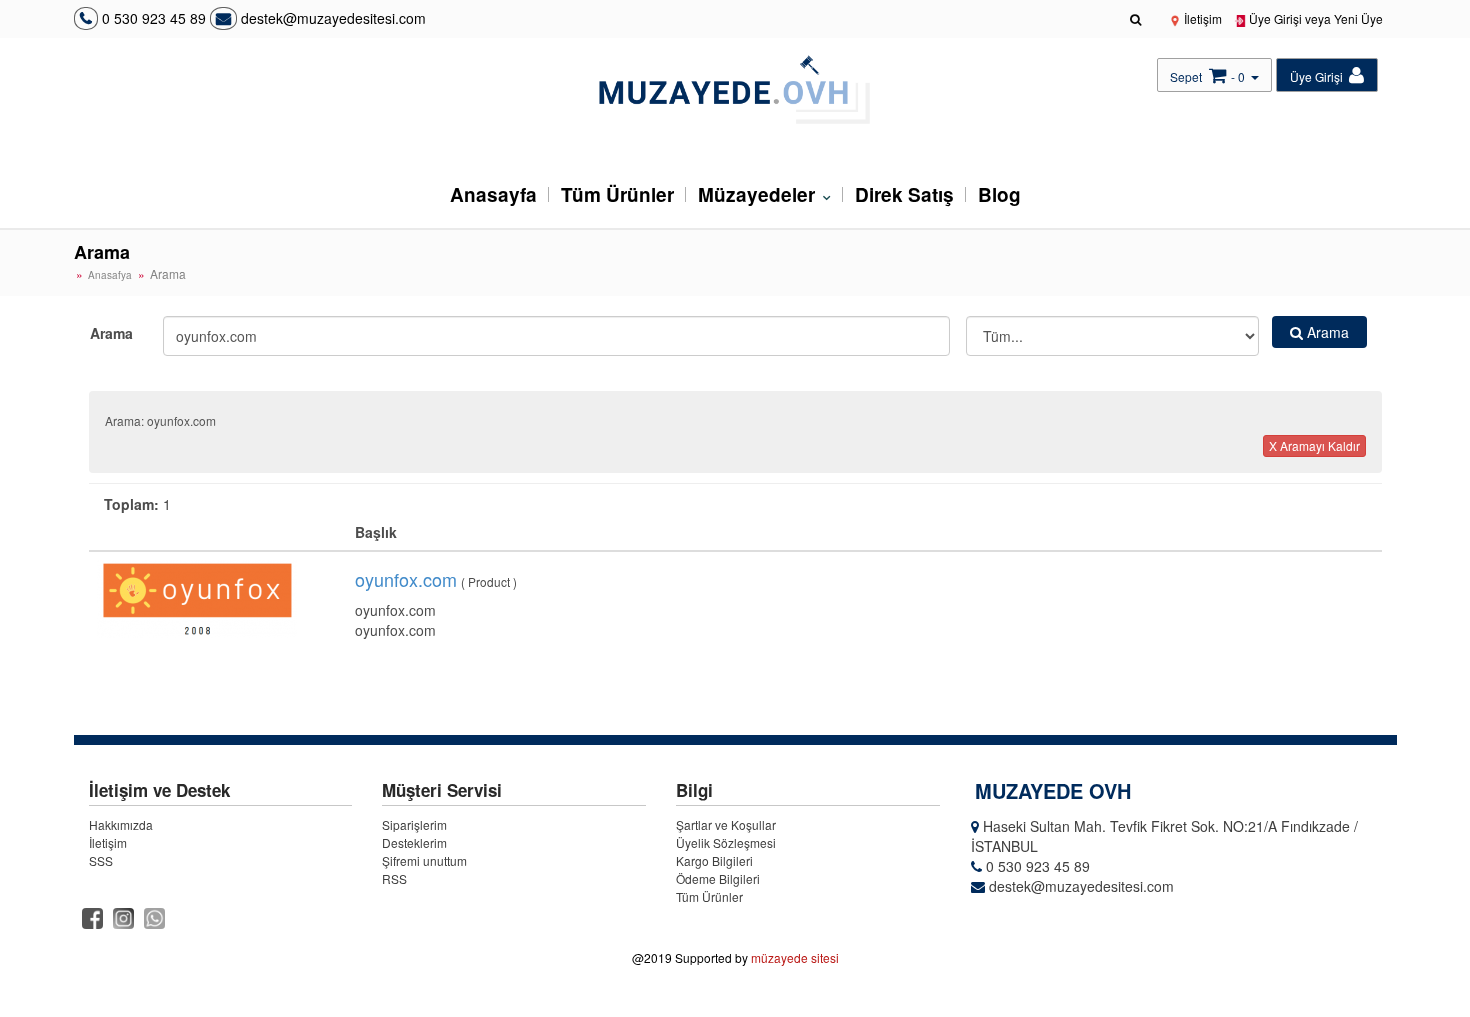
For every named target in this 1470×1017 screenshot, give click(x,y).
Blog (999, 194)
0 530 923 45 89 (154, 18)
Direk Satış (904, 194)
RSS (394, 878)
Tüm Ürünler (617, 194)
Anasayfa (493, 194)
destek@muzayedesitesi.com (331, 18)
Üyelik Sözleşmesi (726, 842)
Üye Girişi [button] (1318, 76)
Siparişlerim (414, 824)
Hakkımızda (121, 824)
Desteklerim (414, 842)
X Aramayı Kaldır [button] (1314, 445)
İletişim (1201, 18)
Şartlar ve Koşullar (726, 824)
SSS (101, 860)
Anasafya (110, 275)
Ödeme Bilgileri (718, 878)
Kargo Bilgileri (714, 860)
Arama (111, 333)
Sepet (1186, 76)
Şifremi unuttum (424, 860)
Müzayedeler (759, 194)
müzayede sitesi (795, 957)
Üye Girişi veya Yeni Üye (1314, 18)
